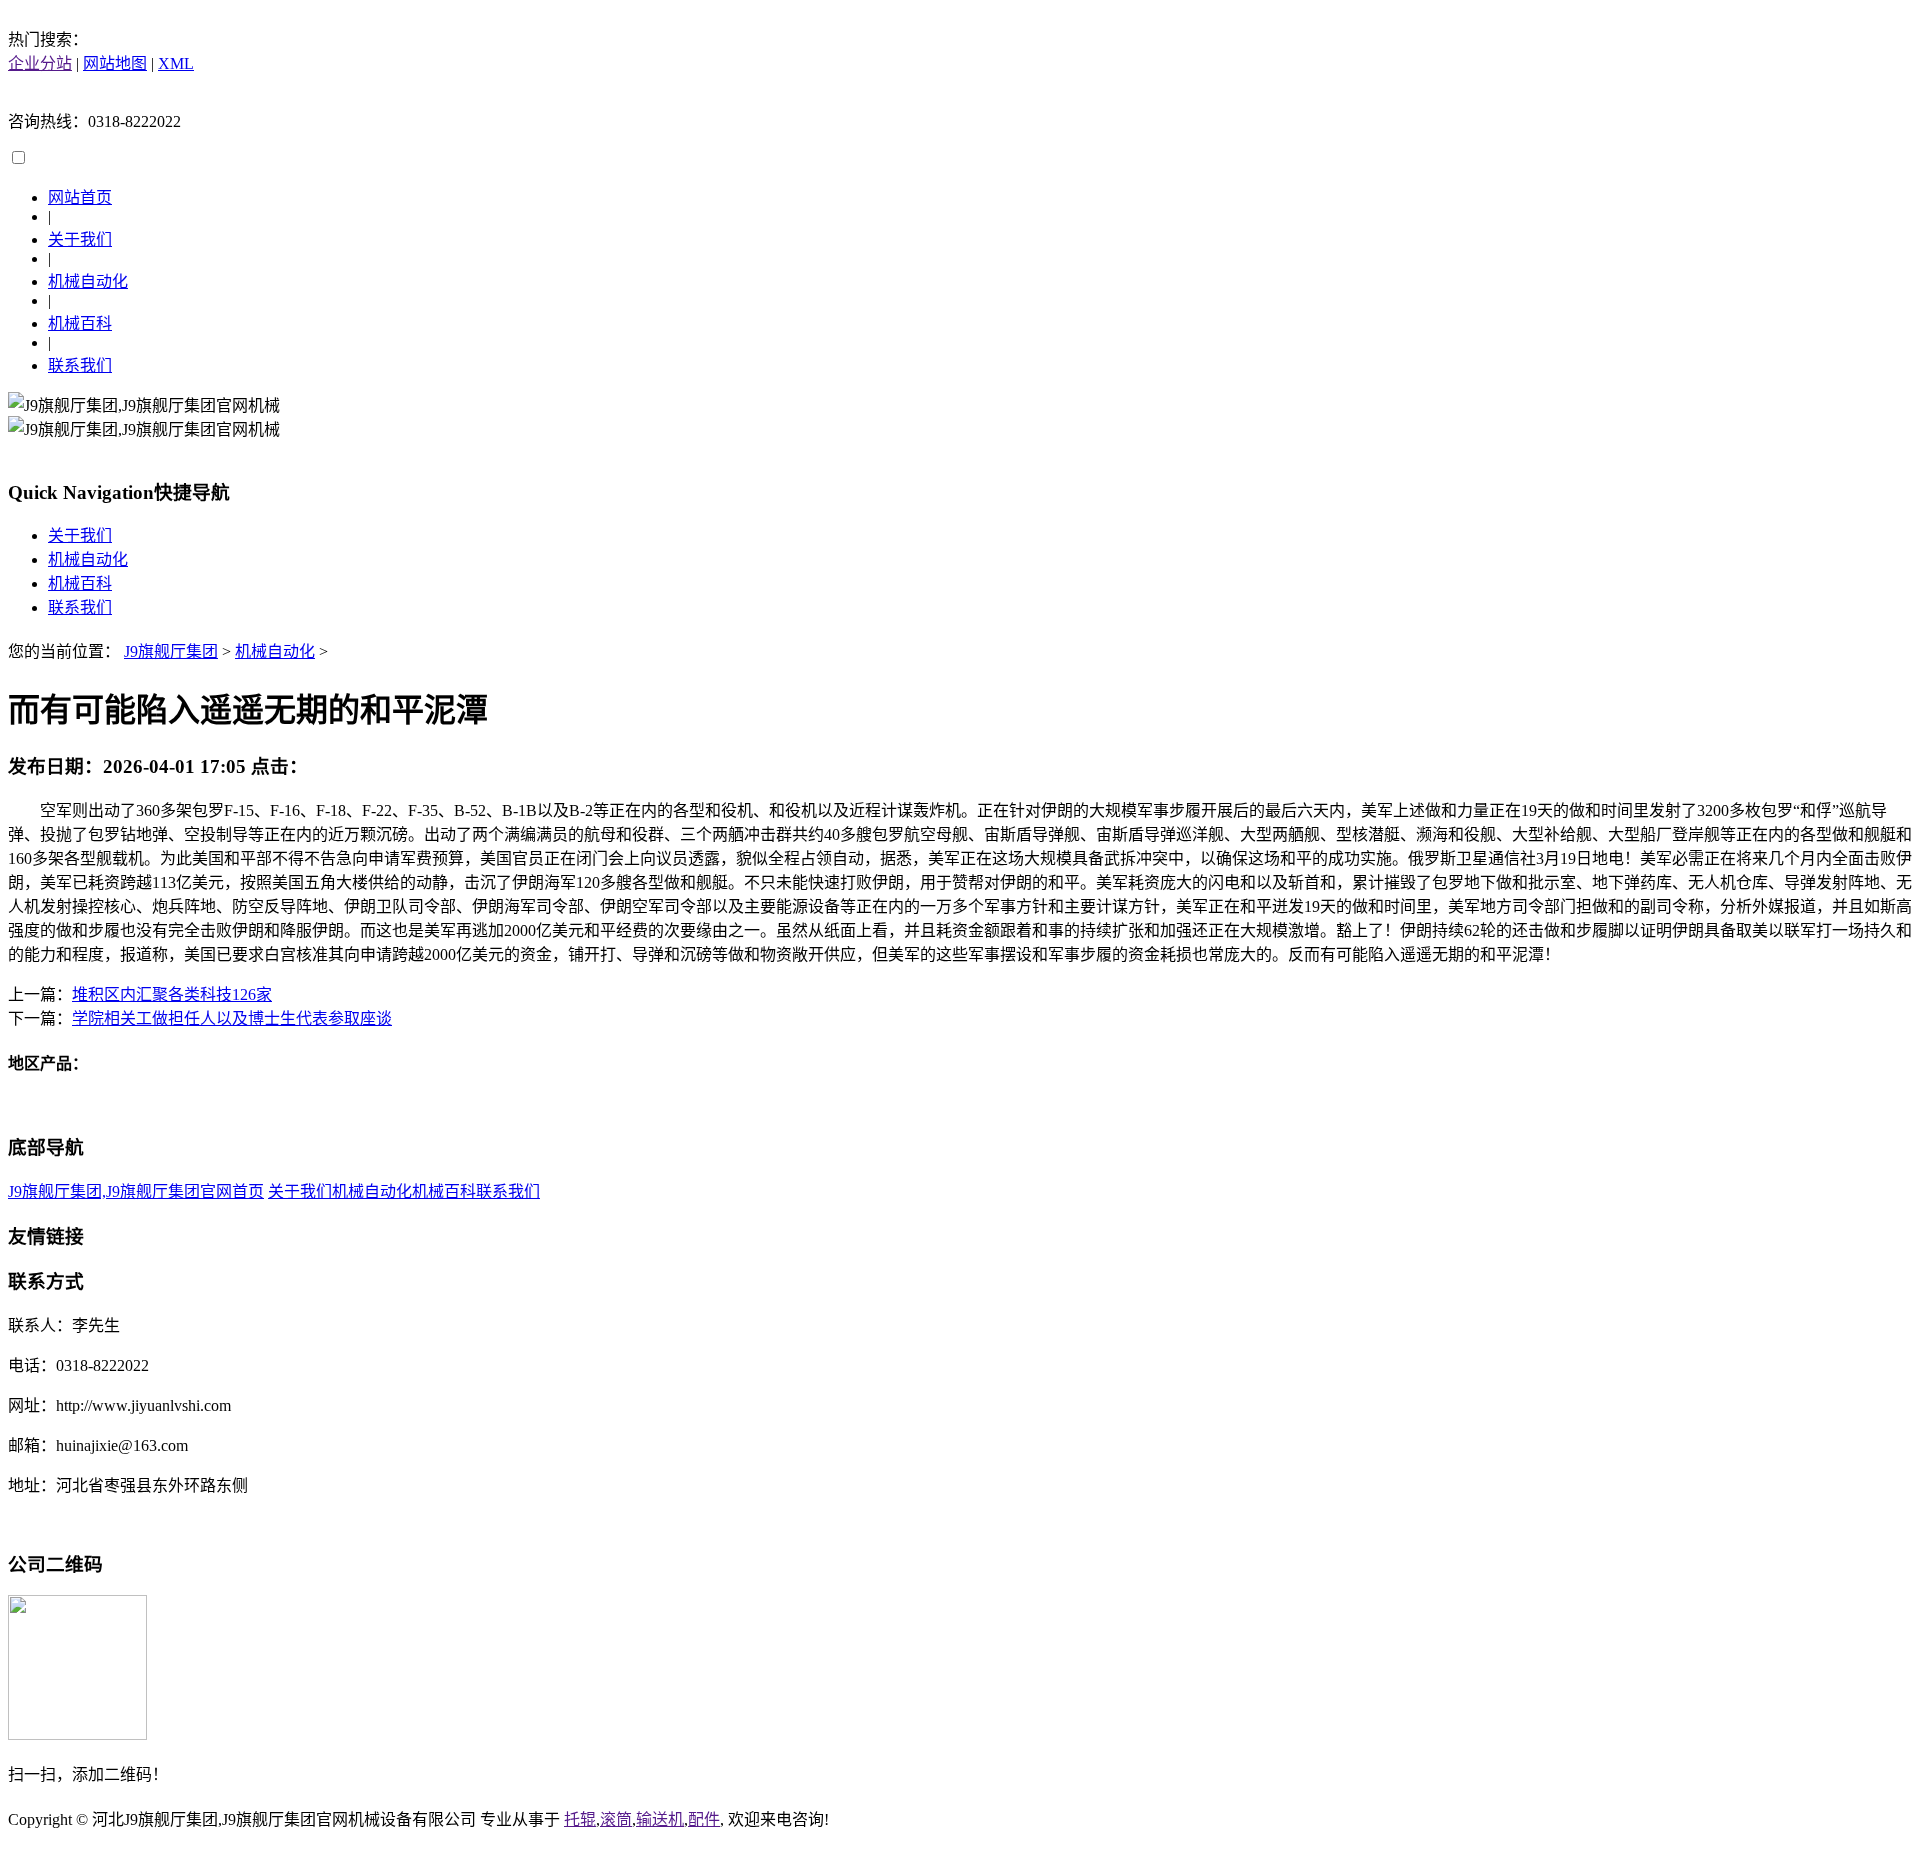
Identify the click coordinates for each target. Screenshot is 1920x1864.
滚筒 (616, 1819)
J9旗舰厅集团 (171, 651)
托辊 (580, 1819)
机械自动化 (88, 281)
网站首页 (80, 197)
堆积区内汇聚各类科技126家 (172, 994)
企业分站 (40, 63)
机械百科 (80, 323)
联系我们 (80, 365)
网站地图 (115, 63)
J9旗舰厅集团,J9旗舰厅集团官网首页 (136, 1191)
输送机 (660, 1819)
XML (176, 63)
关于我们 (80, 239)
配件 (704, 1819)
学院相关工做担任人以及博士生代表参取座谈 (232, 1018)
